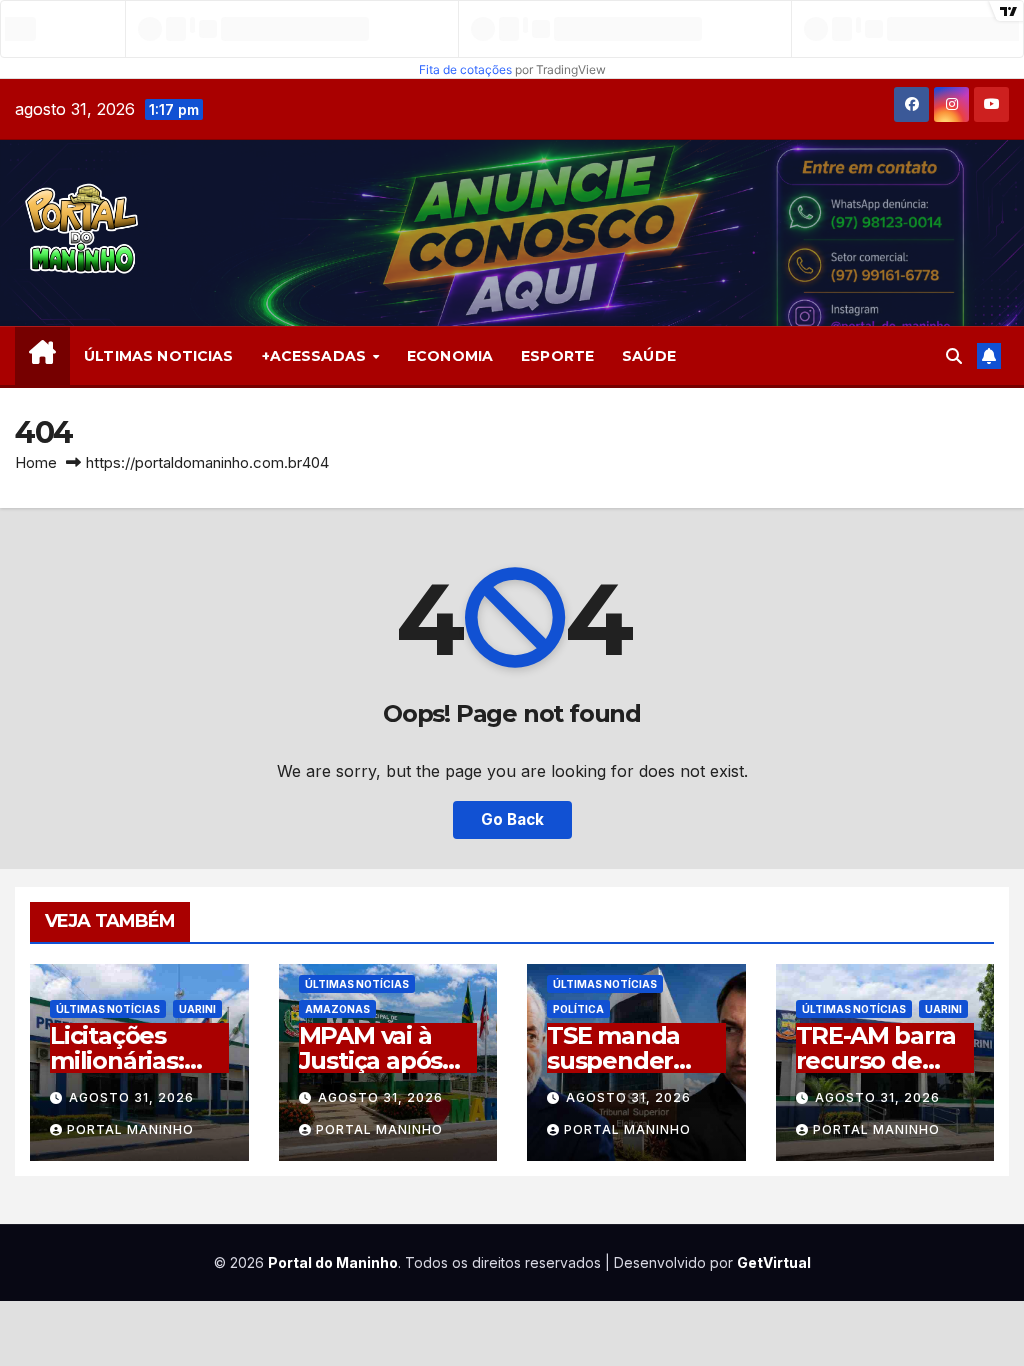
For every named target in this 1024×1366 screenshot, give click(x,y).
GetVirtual (774, 1262)
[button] (954, 356)
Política (578, 1009)
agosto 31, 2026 (131, 1097)
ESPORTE (557, 356)
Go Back (512, 819)
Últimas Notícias (108, 1009)
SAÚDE (649, 356)
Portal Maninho (130, 1129)
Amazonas (337, 1009)
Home (36, 462)
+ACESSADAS (316, 356)
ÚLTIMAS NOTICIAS (158, 356)
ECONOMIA (450, 356)
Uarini (197, 1009)
